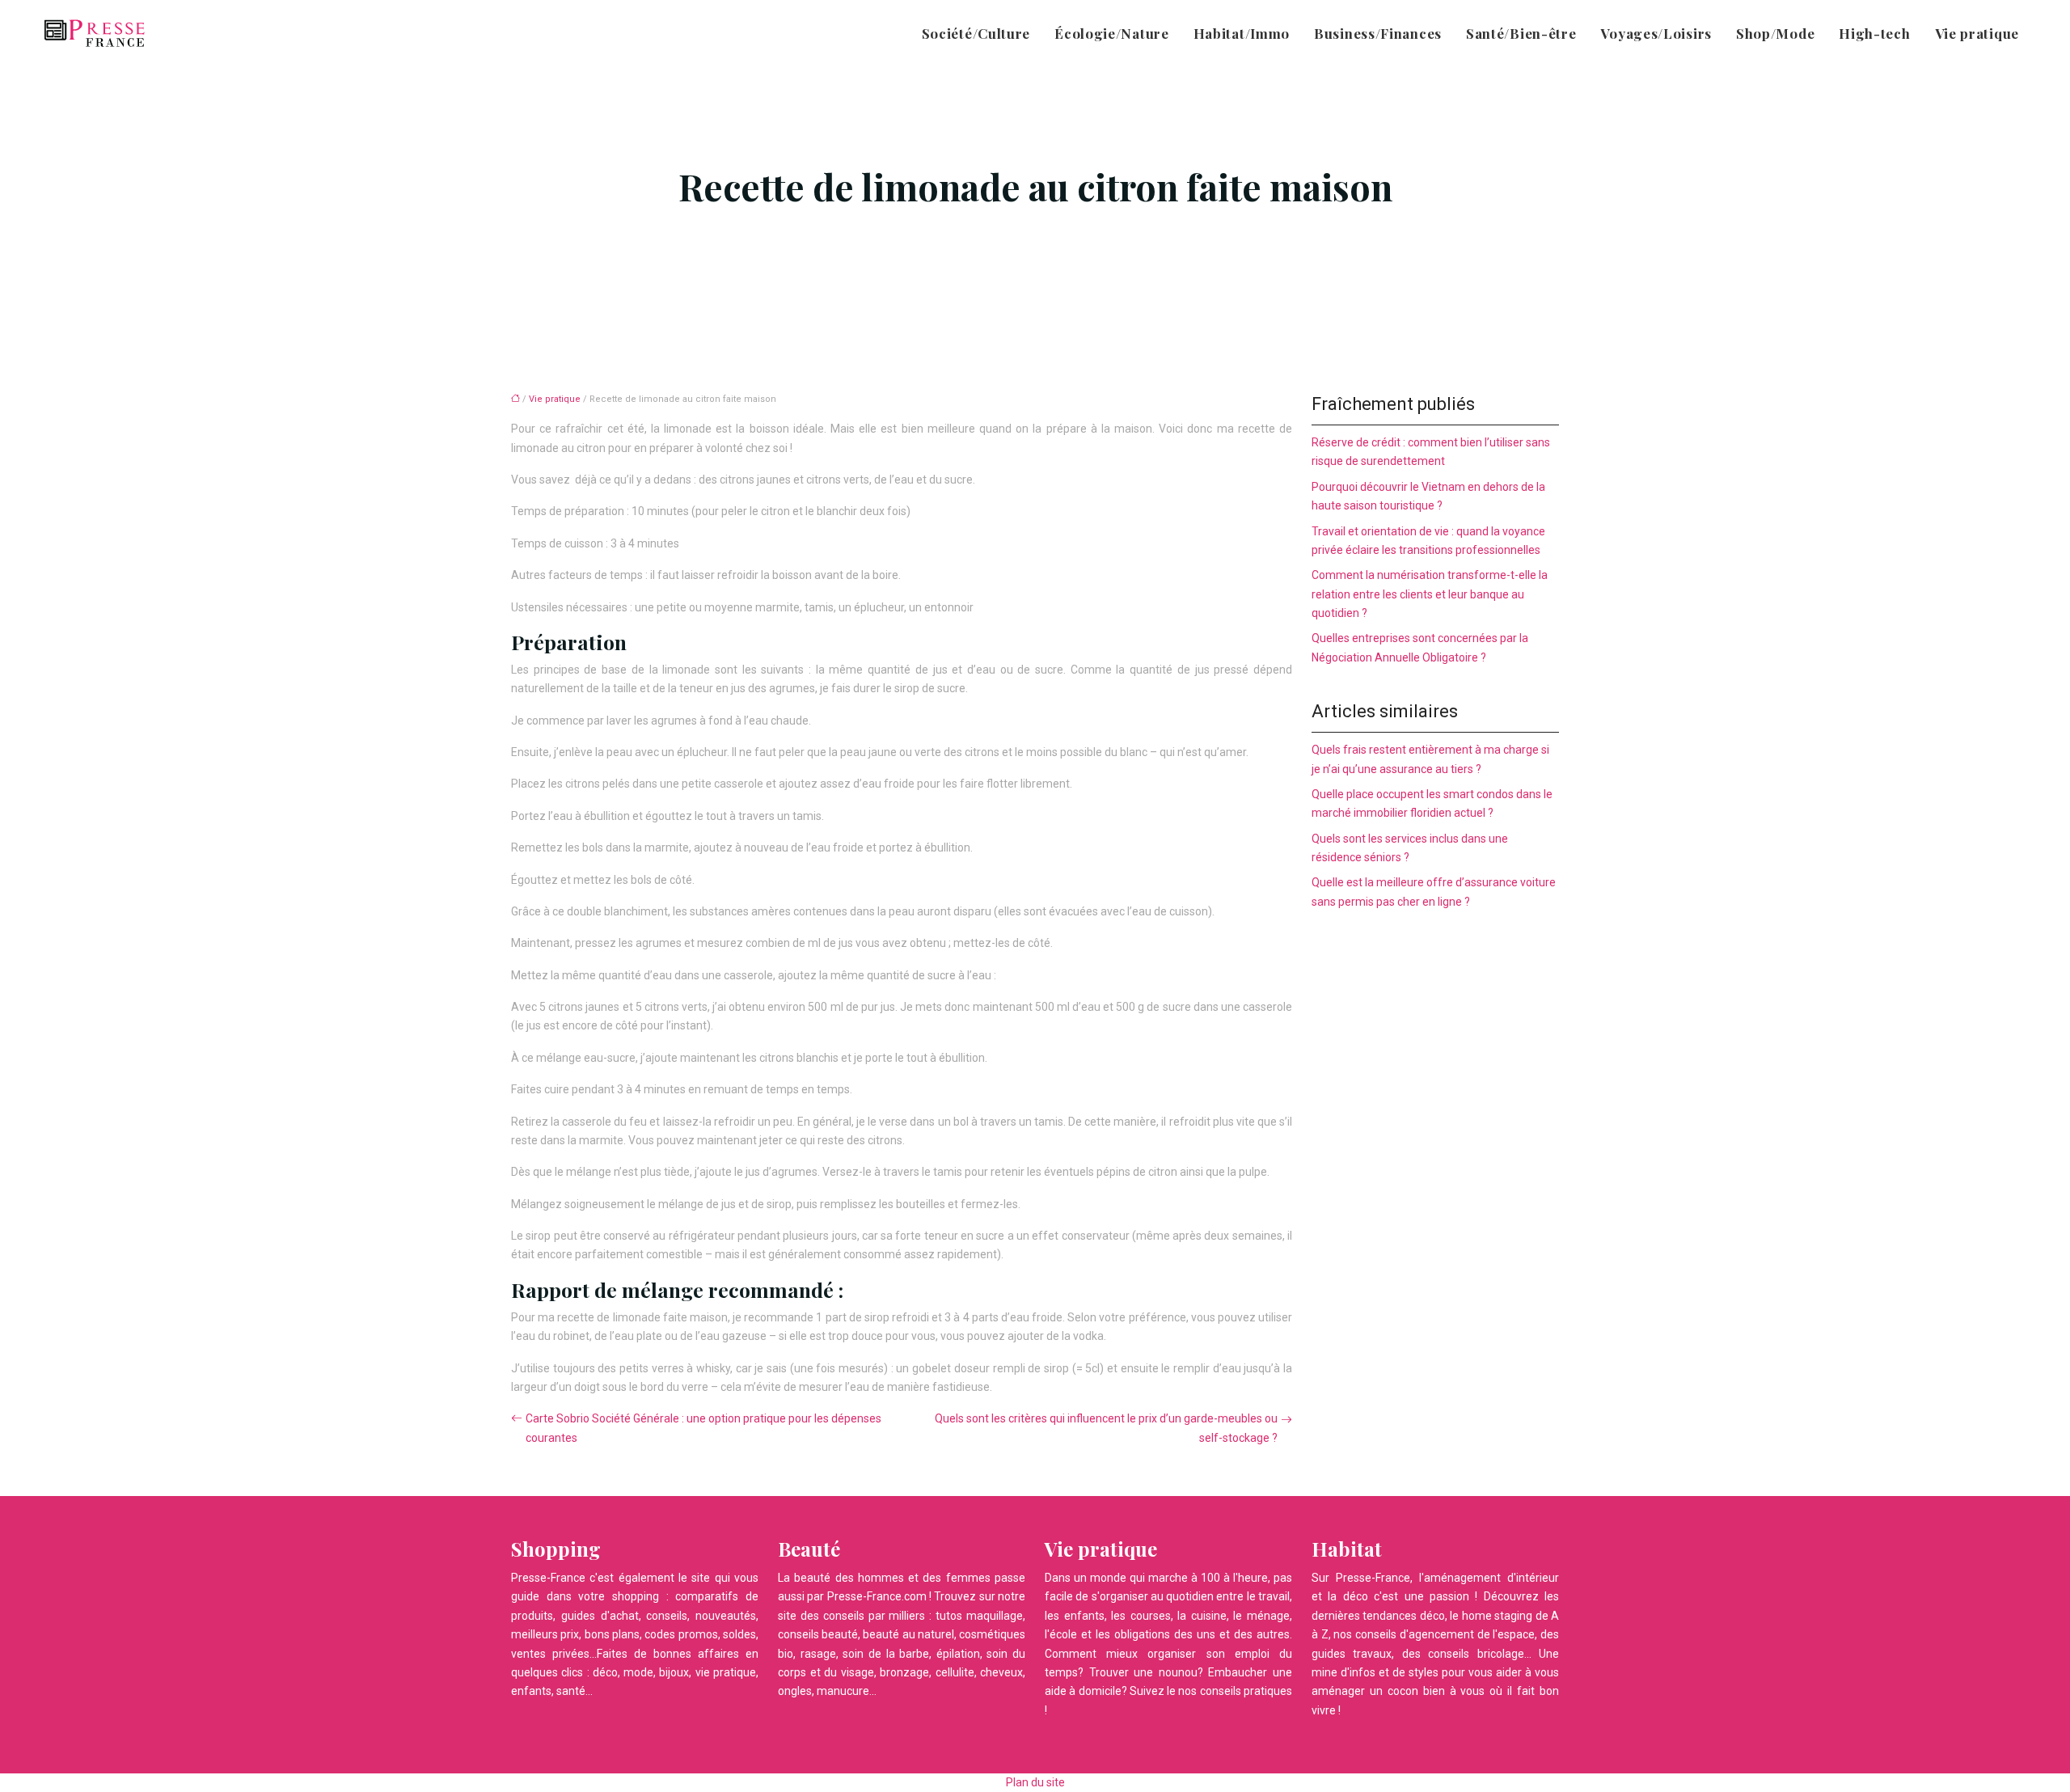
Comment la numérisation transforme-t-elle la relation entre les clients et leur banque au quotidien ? (1430, 594)
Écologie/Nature (1112, 33)
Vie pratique (1977, 33)
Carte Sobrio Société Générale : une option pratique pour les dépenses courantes (703, 1428)
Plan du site (1035, 1782)
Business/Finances (1378, 33)
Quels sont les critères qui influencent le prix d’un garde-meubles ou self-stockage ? (1106, 1428)
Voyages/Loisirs (1656, 33)
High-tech (1874, 33)
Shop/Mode (1775, 33)
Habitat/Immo (1242, 33)
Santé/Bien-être (1521, 33)
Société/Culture (976, 33)
